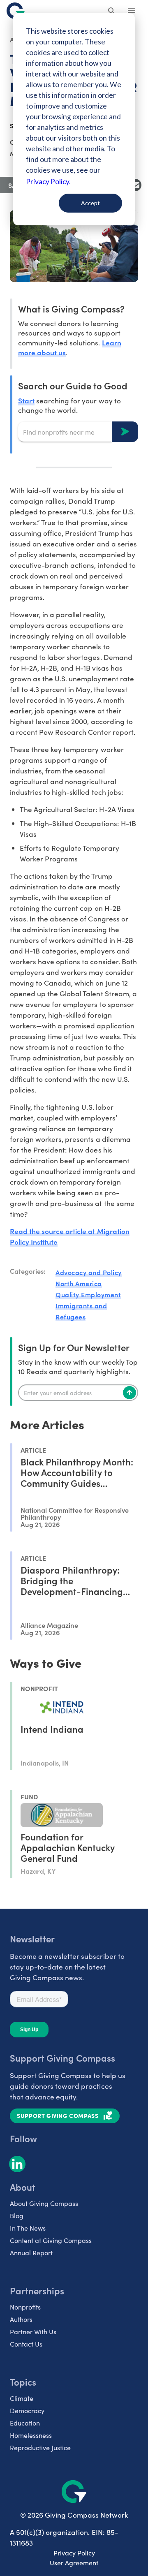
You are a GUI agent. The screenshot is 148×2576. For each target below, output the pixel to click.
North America (79, 1283)
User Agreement (74, 2563)
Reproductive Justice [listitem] (40, 2448)
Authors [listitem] (21, 2319)
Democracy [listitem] (27, 2411)
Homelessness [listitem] (31, 2435)
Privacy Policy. (48, 182)
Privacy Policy (74, 2553)
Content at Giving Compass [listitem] (51, 2240)
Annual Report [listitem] (31, 2253)
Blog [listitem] (17, 2216)
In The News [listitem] (28, 2228)
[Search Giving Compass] (112, 12)
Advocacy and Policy (89, 1272)
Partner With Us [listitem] (33, 2332)
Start (26, 400)
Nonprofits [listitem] (25, 2307)
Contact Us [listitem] (26, 2344)
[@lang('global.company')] (16, 11)
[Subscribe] (129, 1393)
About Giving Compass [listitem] (44, 2203)
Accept (90, 203)
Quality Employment (88, 1294)
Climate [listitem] (22, 2398)
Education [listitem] (25, 2423)
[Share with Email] (135, 185)
